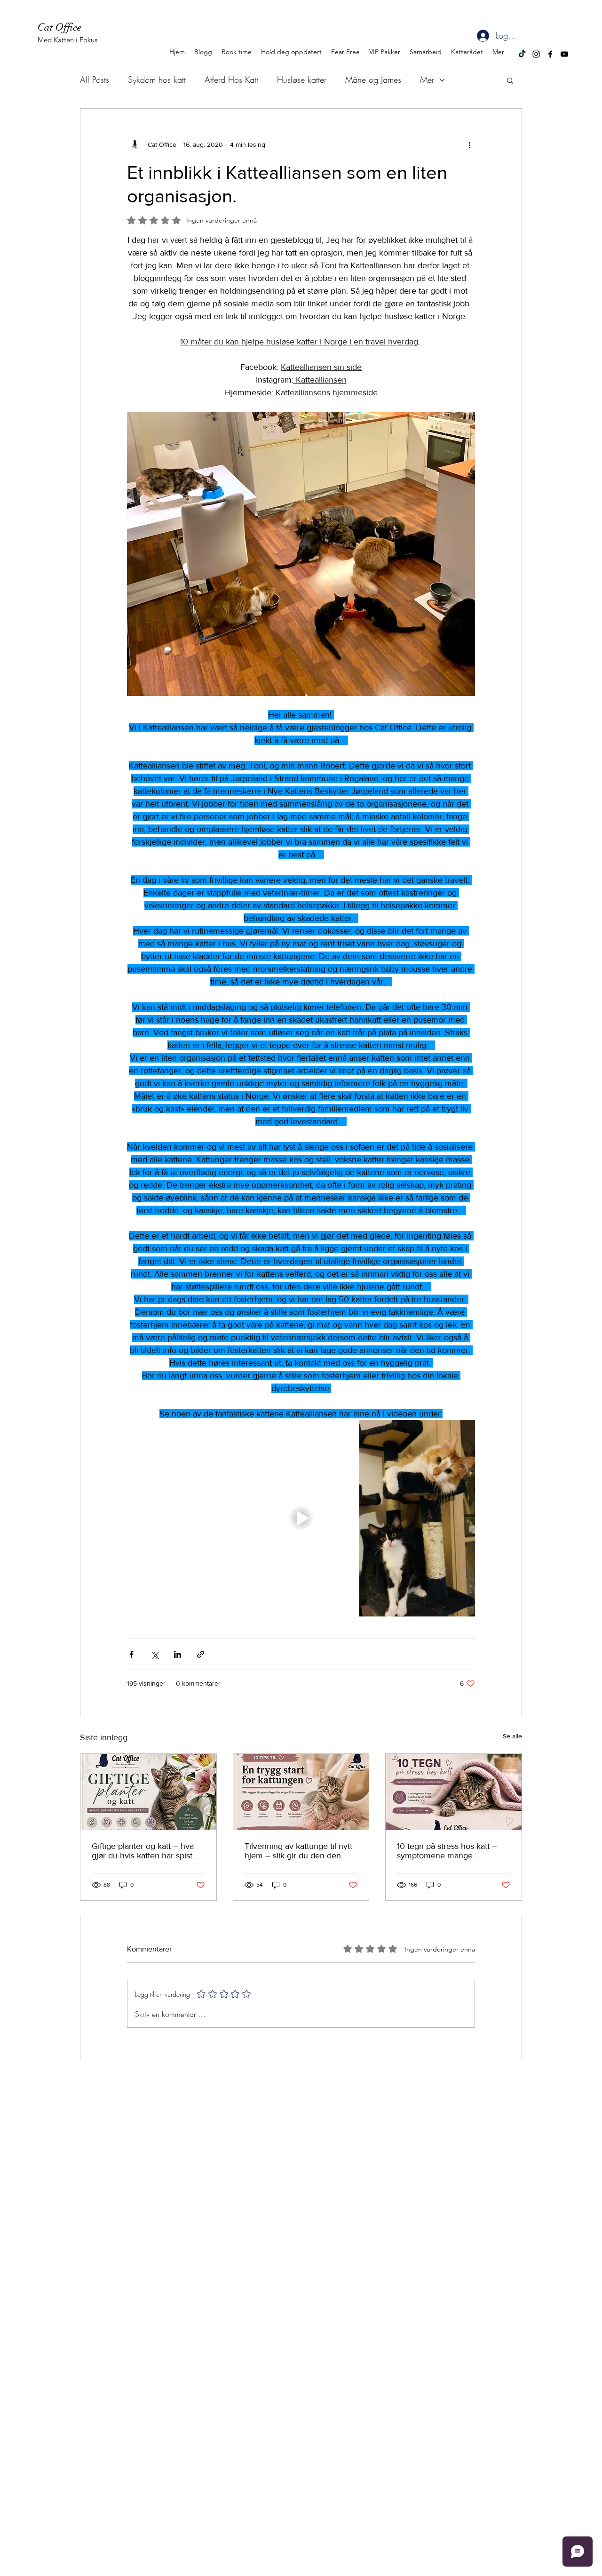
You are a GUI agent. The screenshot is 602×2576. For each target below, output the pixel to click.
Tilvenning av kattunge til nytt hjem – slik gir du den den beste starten (298, 1851)
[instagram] (536, 54)
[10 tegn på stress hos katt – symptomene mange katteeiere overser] (454, 1792)
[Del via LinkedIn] (178, 1654)
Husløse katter (302, 80)
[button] (510, 80)
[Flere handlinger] (469, 144)
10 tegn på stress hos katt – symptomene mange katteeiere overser (447, 1851)
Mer (427, 80)
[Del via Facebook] (131, 1654)
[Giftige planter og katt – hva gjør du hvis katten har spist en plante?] (148, 1792)
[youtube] (564, 54)
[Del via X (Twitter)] (154, 1654)
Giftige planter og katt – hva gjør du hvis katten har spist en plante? (148, 1851)
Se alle (512, 1736)
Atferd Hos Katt (231, 80)
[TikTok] (522, 54)
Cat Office (61, 27)
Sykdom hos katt (157, 80)
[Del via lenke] (201, 1654)
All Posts (95, 80)
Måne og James (373, 80)
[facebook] (550, 54)
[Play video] (301, 1518)
